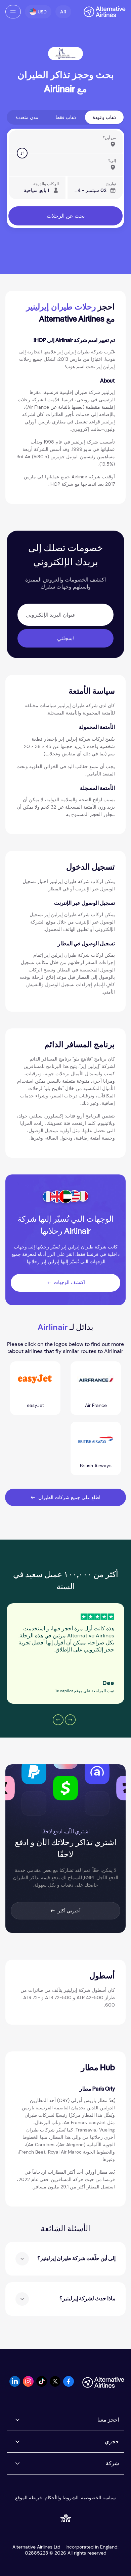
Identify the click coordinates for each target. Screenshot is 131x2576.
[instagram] (28, 2385)
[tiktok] (42, 2385)
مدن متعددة (27, 117)
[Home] (101, 12)
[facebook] (69, 2385)
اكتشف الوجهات (69, 1282)
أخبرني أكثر (69, 1911)
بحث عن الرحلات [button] (66, 216)
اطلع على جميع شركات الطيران (69, 1497)
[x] (55, 2385)
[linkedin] (15, 2385)
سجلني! (65, 638)
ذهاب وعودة (104, 117)
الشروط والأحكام (62, 2498)
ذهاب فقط (66, 117)
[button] (63, 12)
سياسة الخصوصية (98, 2498)
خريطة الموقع (29, 2498)
